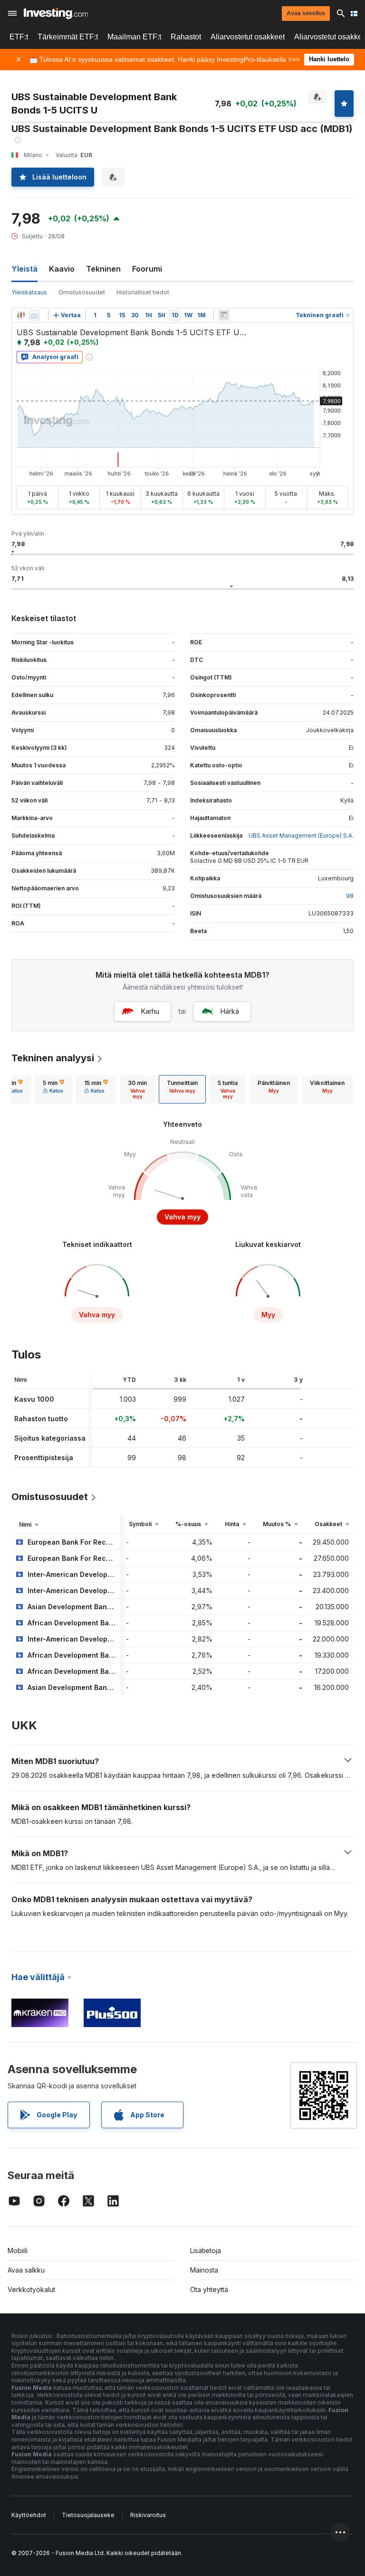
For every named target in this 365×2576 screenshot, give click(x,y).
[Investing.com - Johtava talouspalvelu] (56, 13)
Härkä (230, 1011)
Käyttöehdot (29, 2515)
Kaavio (62, 269)
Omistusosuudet (82, 292)
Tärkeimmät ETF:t (68, 37)
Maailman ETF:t (134, 37)
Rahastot (186, 37)
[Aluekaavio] (34, 315)
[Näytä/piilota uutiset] (224, 315)
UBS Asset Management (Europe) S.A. (301, 835)
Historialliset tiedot (143, 292)
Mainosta (204, 2270)
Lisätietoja (206, 2250)
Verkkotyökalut (31, 2289)
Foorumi (147, 269)
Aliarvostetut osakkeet (248, 37)
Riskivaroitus (148, 2515)
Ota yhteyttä (209, 2289)
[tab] (53, 1089)
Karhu (150, 1011)
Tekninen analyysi (53, 1058)
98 (350, 896)
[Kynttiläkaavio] (21, 315)
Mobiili (18, 2250)
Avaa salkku (26, 2270)
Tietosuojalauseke (88, 2515)
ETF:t (19, 37)
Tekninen (103, 269)
